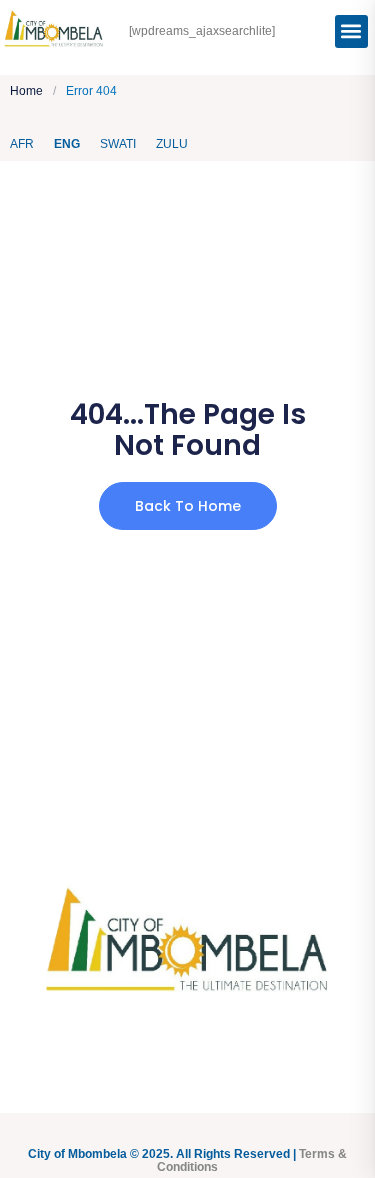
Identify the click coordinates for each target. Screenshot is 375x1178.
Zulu (172, 144)
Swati (118, 144)
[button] (351, 31)
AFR (22, 144)
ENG (67, 144)
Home (26, 91)
